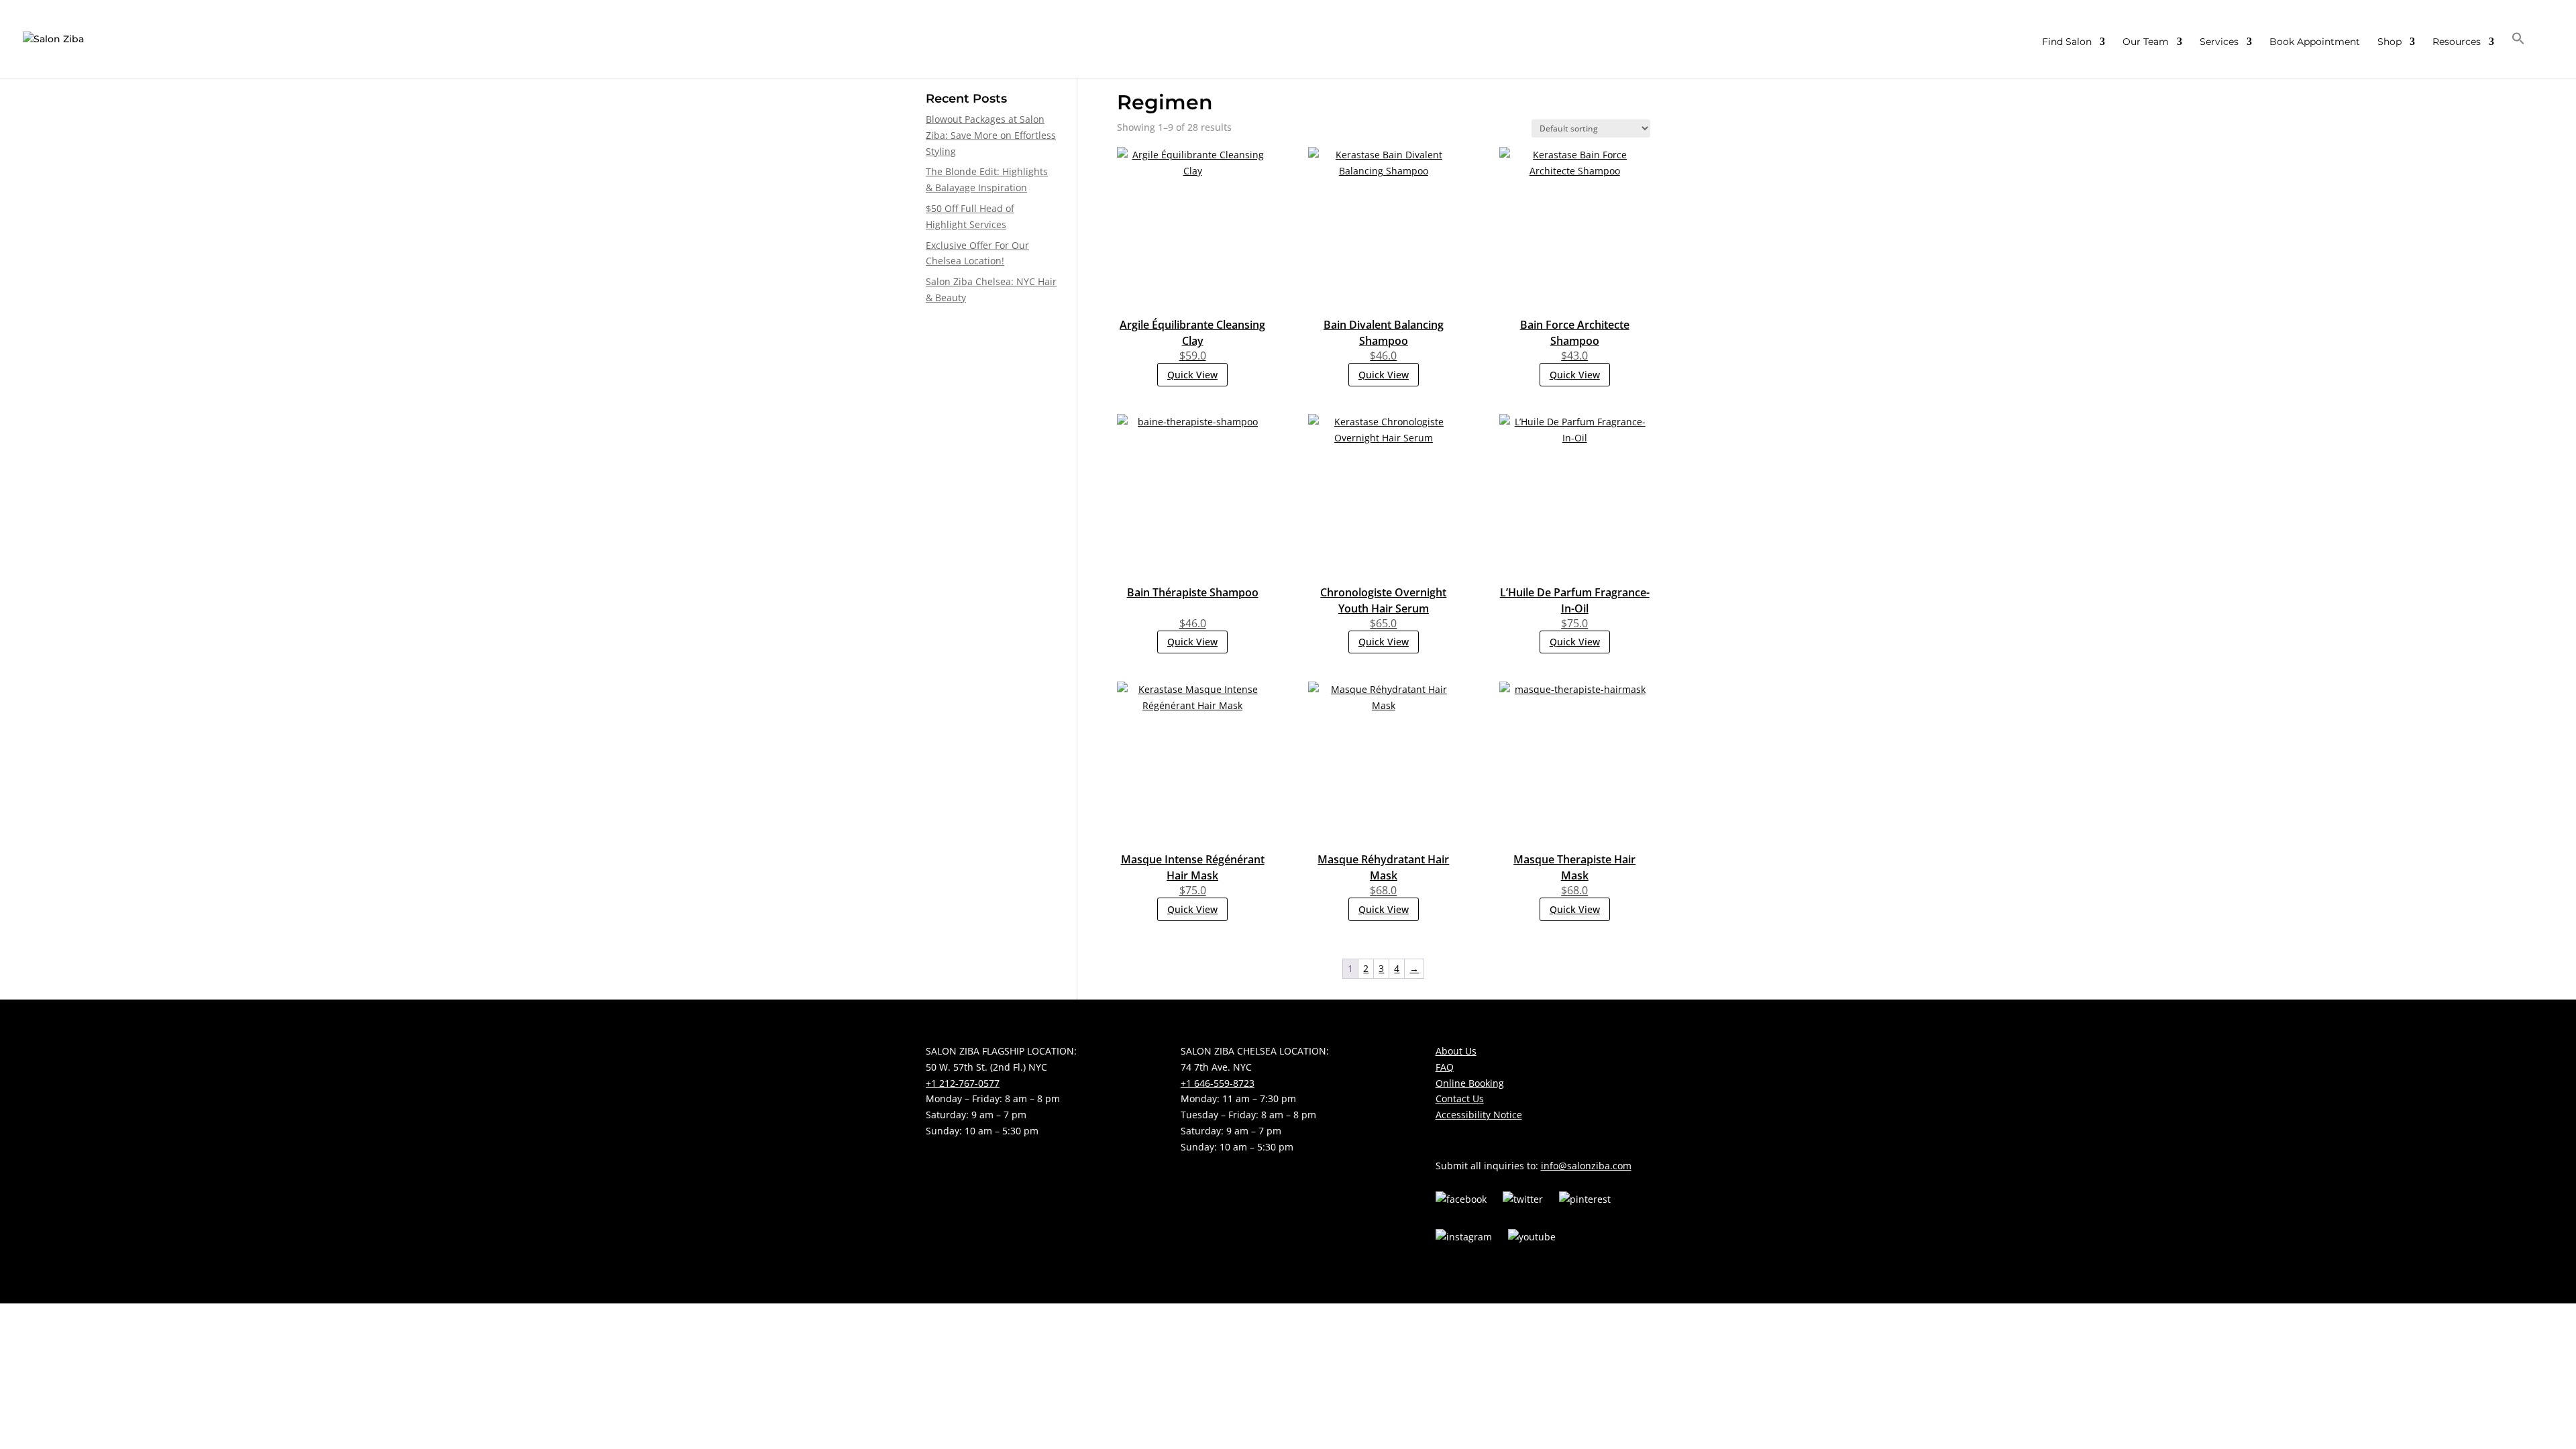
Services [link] (2219, 42)
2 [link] (1366, 968)
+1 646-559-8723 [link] (1218, 1083)
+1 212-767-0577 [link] (963, 1083)
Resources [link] (2457, 42)
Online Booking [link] (1470, 1083)
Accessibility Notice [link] (1479, 1115)
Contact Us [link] (1460, 1098)
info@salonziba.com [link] (1586, 1166)
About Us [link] (1456, 1051)
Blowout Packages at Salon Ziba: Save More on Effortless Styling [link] (991, 135)
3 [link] (1381, 968)
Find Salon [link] (2067, 42)
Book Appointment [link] (2315, 42)
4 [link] (1397, 968)
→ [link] (1414, 968)
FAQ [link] (1445, 1067)
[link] (53, 38)
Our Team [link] (2146, 42)
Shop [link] (2390, 42)
